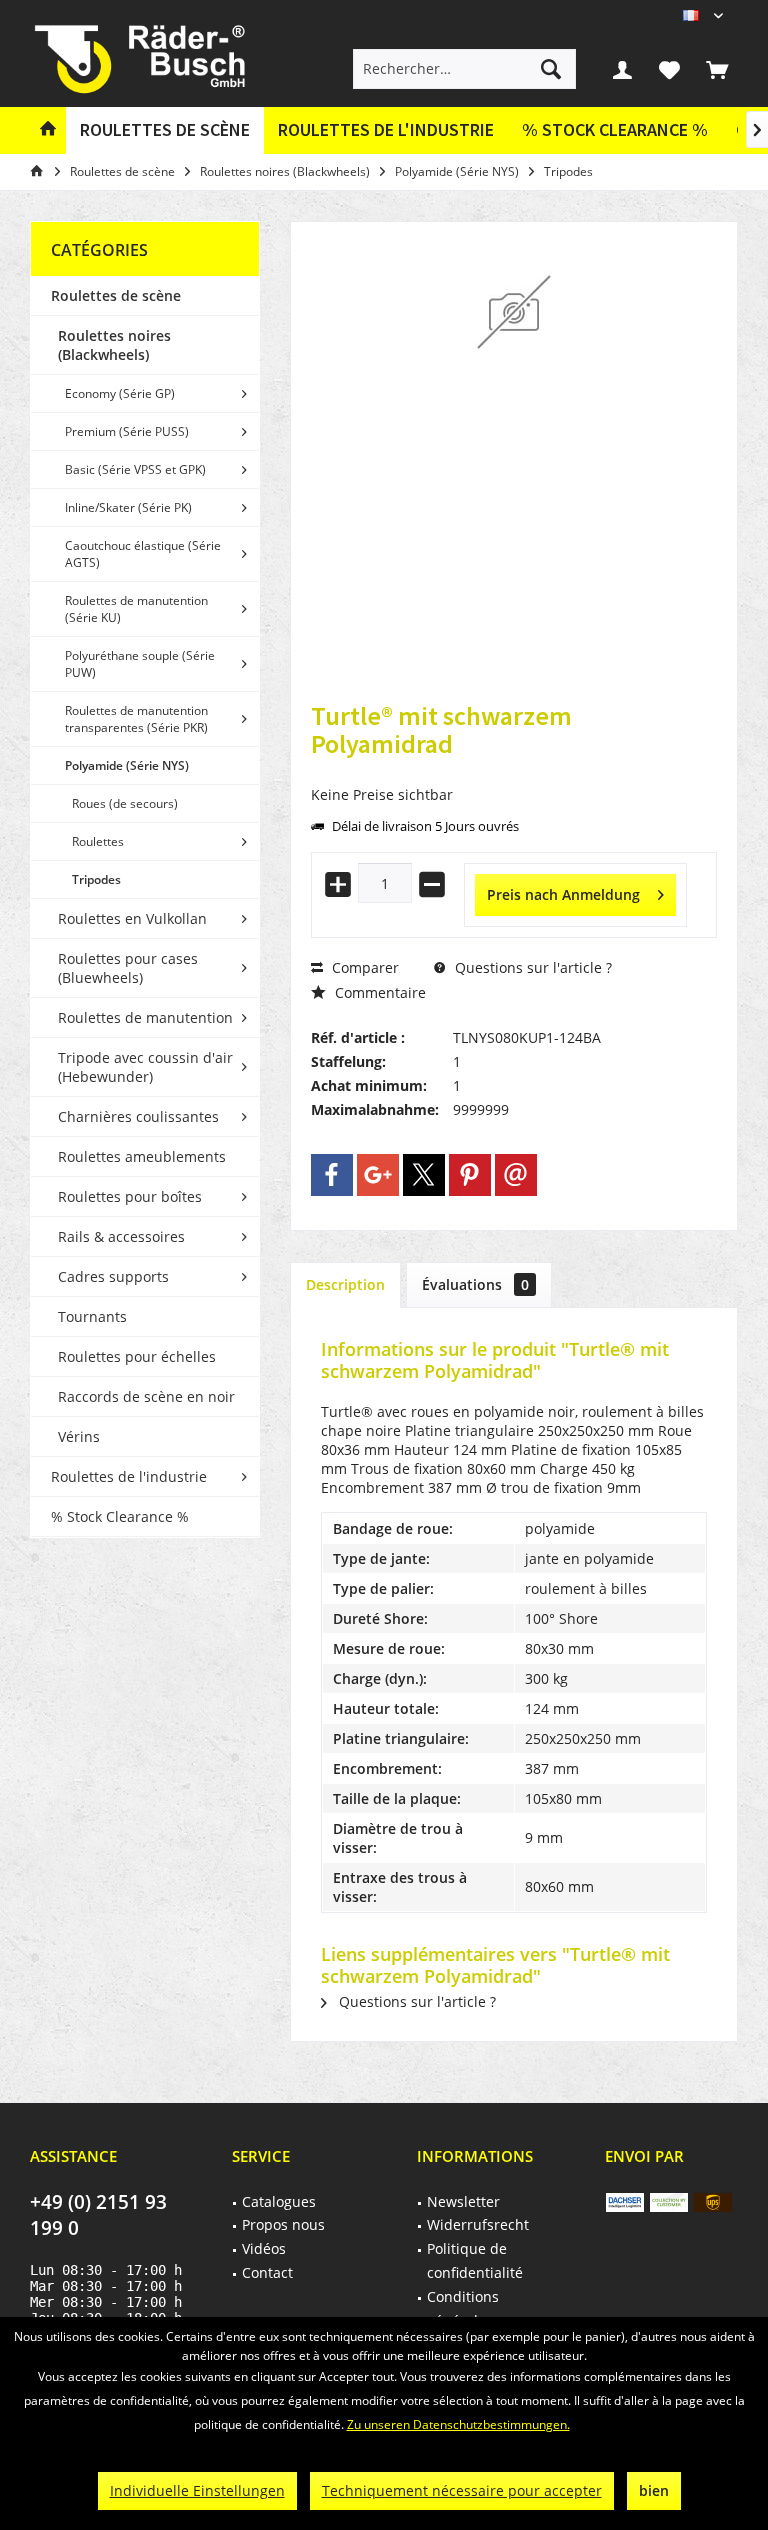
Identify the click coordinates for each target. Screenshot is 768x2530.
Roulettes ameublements (142, 1156)
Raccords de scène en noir (146, 1396)
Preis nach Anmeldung (563, 894)
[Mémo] (670, 69)
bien (654, 2490)
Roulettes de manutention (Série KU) (136, 609)
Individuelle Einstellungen (197, 2490)
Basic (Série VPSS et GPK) (135, 469)
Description (345, 1284)
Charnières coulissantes (138, 1116)
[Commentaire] (514, 770)
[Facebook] (332, 1175)
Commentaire (378, 992)
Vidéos (264, 2248)
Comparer (363, 967)
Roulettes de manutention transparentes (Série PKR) (136, 719)
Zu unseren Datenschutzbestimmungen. (458, 2424)
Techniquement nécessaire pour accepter (462, 2490)
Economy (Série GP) (120, 393)
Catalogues (279, 2201)
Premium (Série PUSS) (127, 431)
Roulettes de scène (116, 295)
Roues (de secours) (125, 803)
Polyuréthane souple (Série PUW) (140, 664)
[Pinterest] (470, 1175)
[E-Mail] (516, 1175)
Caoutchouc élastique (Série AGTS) (143, 554)
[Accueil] (48, 130)
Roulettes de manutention (145, 1017)
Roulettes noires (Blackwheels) (114, 345)
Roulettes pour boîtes (130, 1196)
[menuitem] (717, 69)
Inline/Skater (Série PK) (128, 507)
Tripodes (96, 879)
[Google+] (378, 1175)
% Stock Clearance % (120, 1516)
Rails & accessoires (121, 1236)
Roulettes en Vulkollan (132, 918)
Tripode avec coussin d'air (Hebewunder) (145, 1067)
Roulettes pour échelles (137, 1356)
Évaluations (475, 1284)
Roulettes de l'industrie (129, 1476)
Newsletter (463, 2201)
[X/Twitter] (424, 1175)
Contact (267, 2272)
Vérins (79, 1436)
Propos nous (283, 2224)
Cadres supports (113, 1276)
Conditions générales (463, 2308)
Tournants (92, 1316)
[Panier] (717, 69)
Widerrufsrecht (478, 2224)
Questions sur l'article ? (531, 967)
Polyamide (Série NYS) (127, 765)
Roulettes (98, 841)
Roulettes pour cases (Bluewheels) (128, 968)
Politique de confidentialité (475, 2260)
